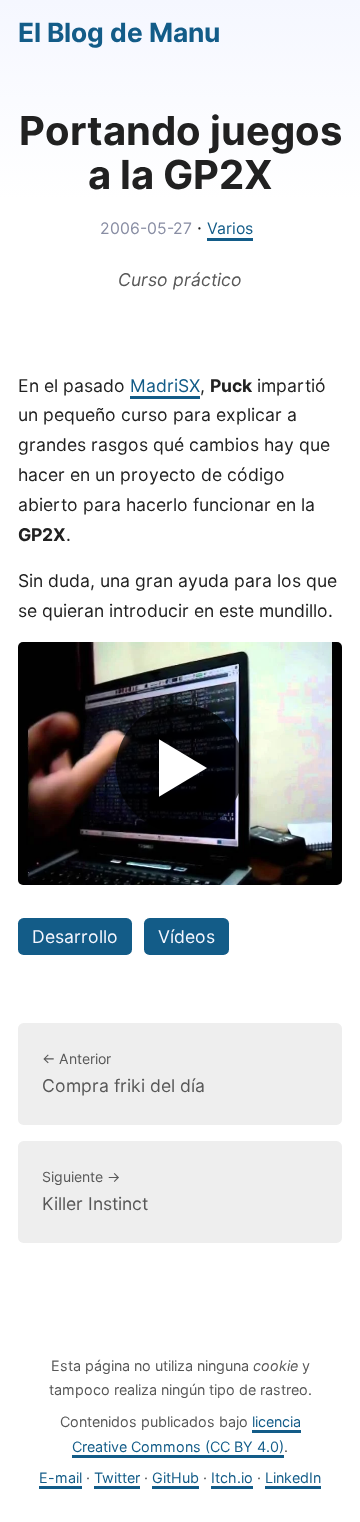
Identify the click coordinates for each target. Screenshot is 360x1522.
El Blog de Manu (119, 32)
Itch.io (232, 1477)
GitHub (175, 1477)
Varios (230, 228)
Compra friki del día (123, 1073)
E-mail (60, 1477)
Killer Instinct (95, 1191)
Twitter (117, 1477)
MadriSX (165, 385)
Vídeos (186, 936)
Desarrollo (75, 936)
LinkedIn (293, 1477)
